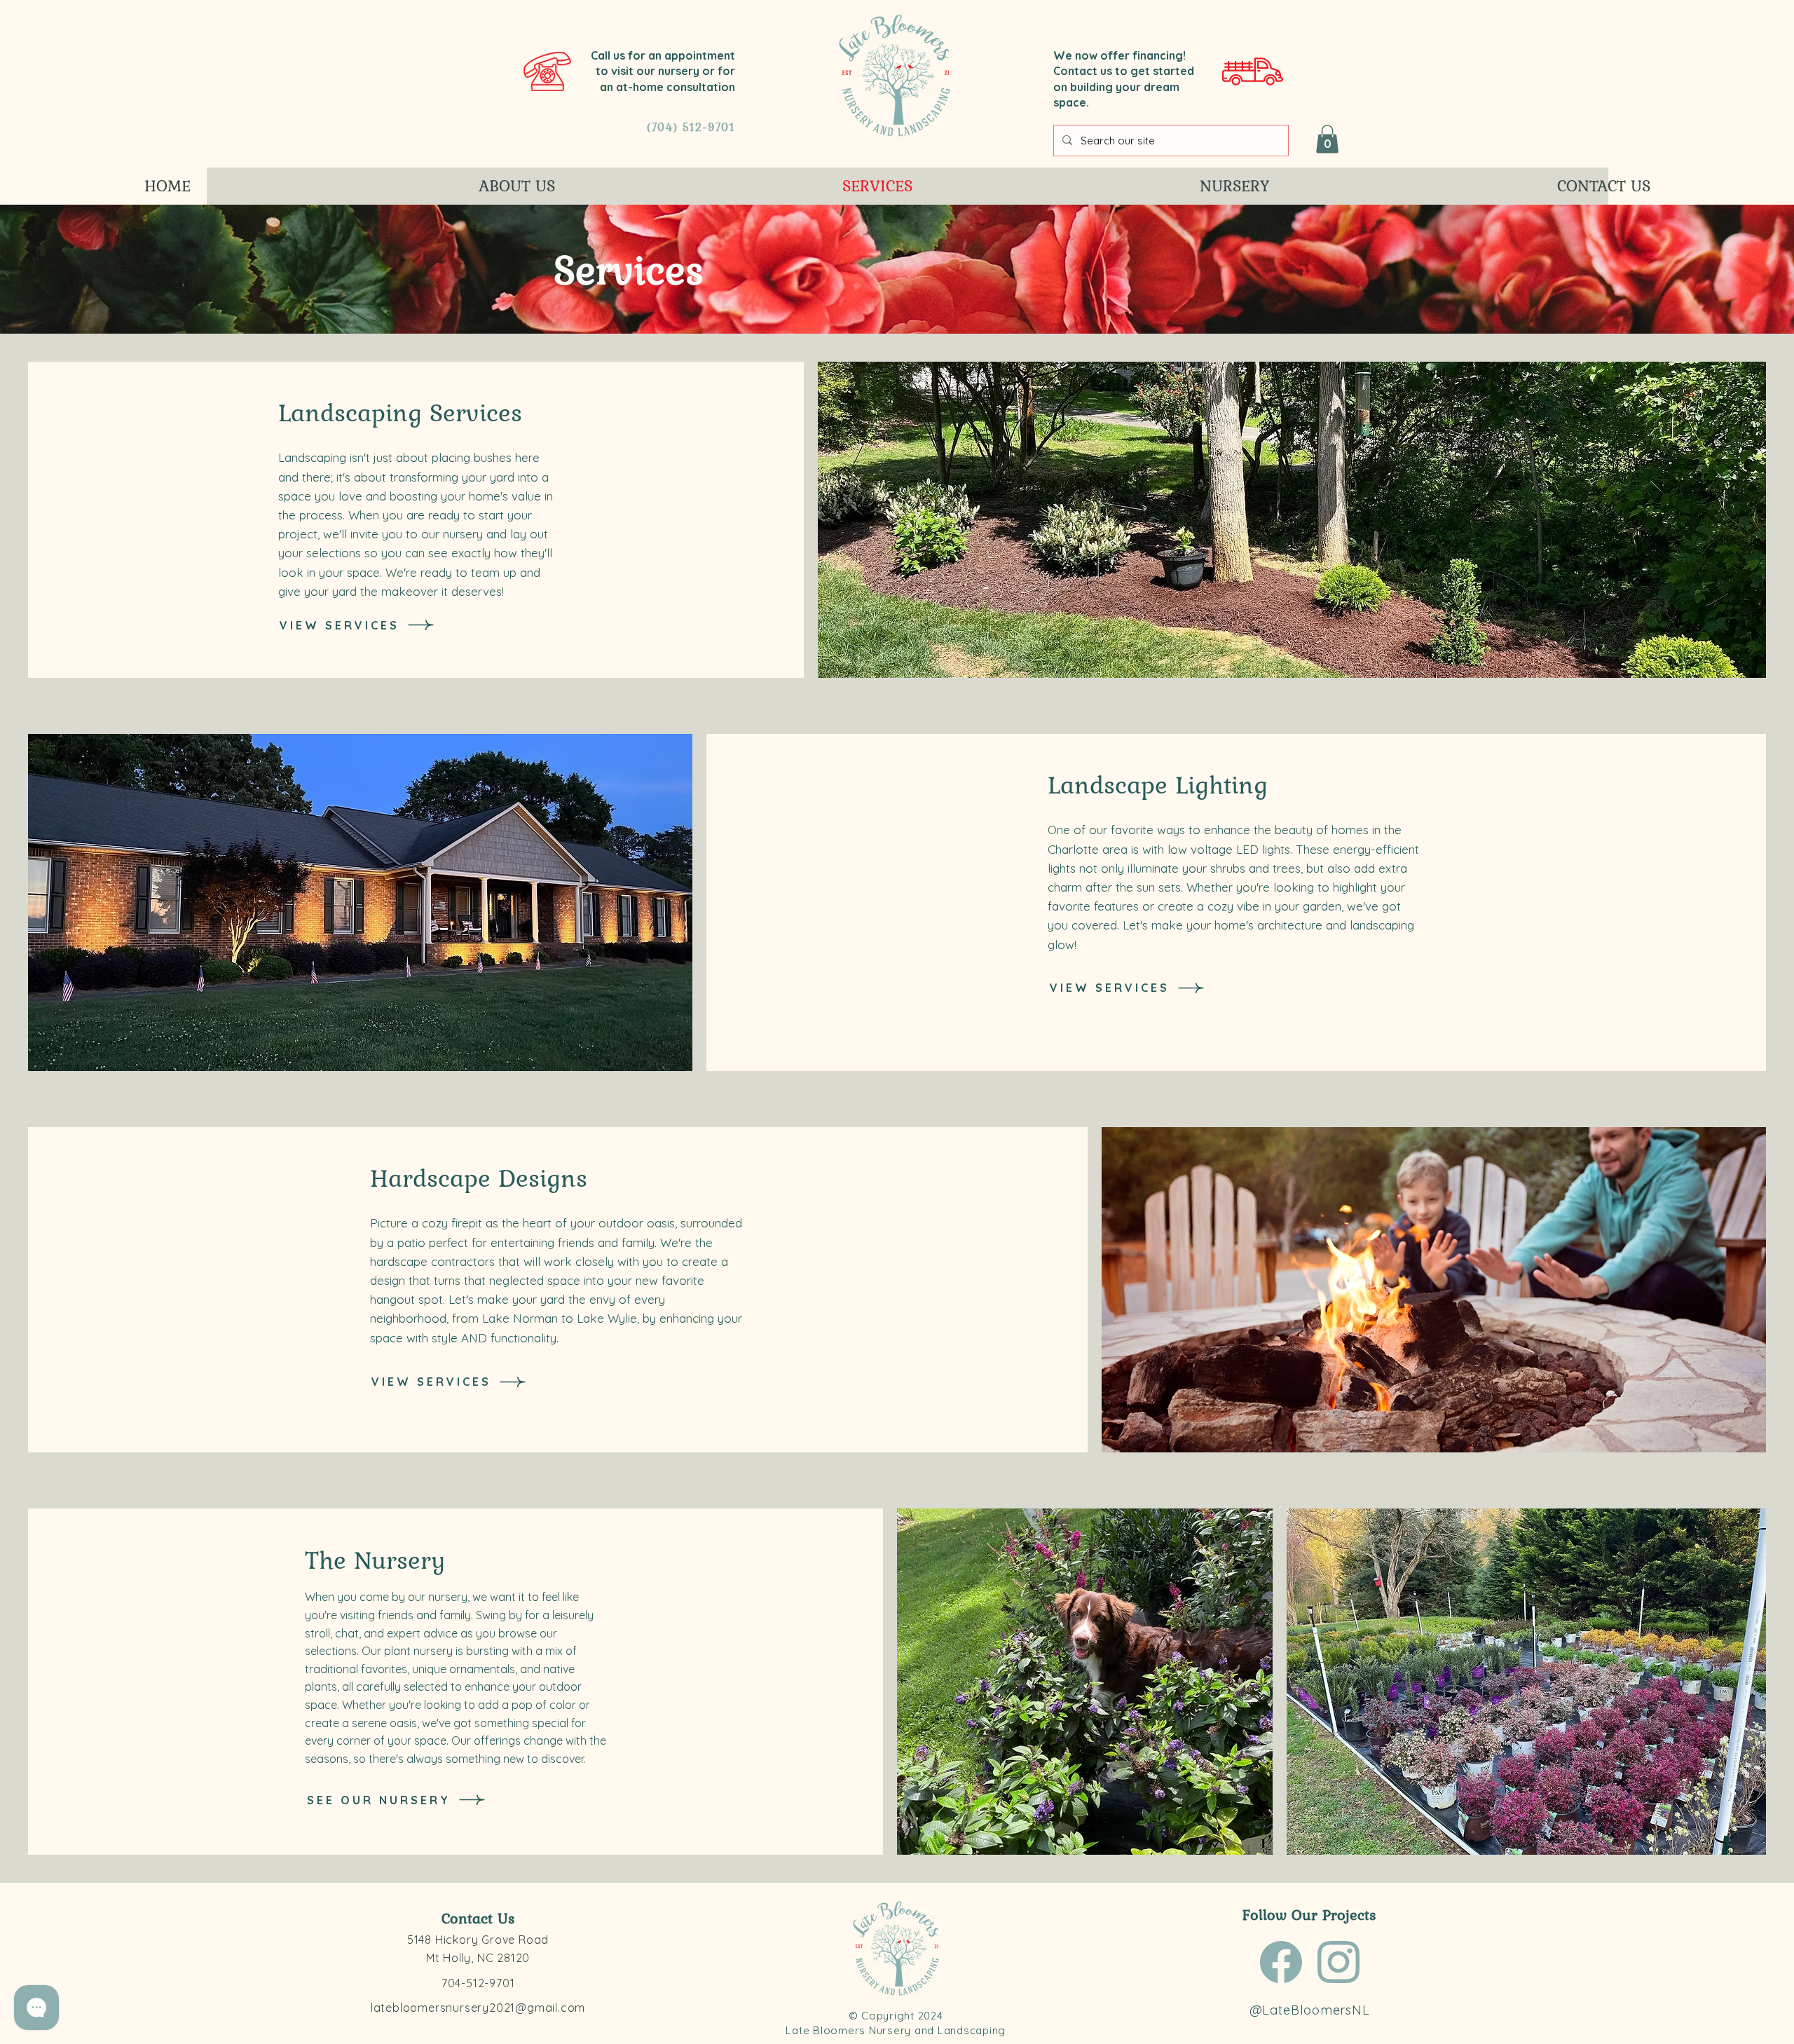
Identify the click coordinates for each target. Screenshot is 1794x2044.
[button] (1327, 139)
